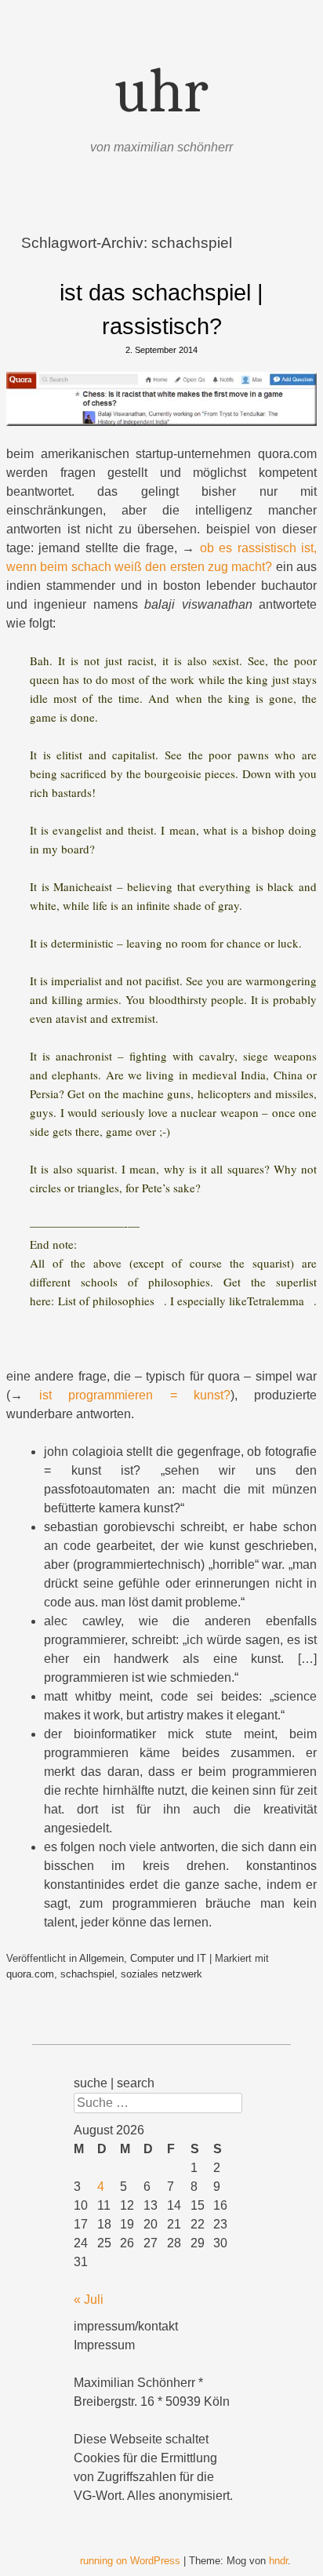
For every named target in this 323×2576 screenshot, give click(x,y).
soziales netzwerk (161, 1974)
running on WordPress (130, 2561)
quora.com (30, 1974)
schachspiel (87, 1974)
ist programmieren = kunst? (135, 1395)
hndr (278, 2561)
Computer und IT (168, 1958)
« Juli (89, 2299)
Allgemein (102, 1958)
